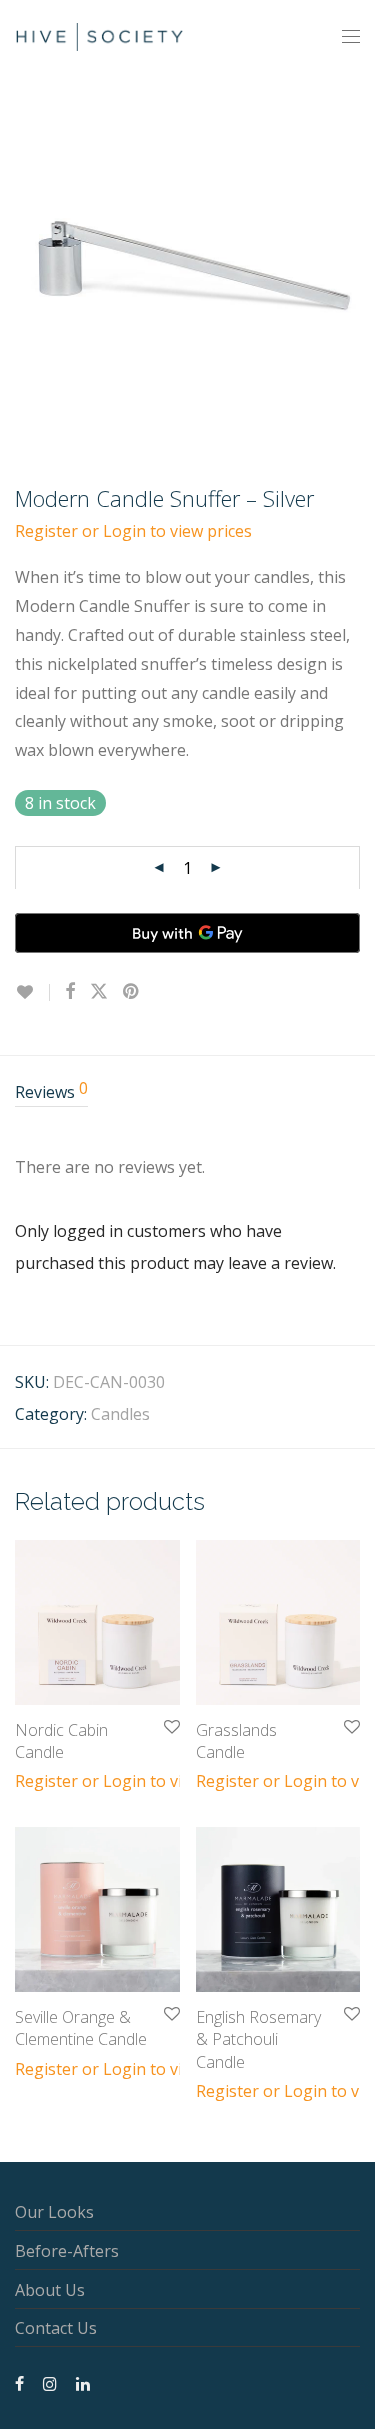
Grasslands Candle (236, 1741)
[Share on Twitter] (99, 991)
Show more (47, 1780)
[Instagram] (50, 2382)
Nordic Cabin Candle (61, 1741)
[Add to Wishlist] (32, 992)
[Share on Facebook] (70, 991)
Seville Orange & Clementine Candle (81, 2028)
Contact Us (56, 2328)
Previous (19, 258)
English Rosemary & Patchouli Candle (258, 2039)
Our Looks (54, 2212)
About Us (50, 2290)
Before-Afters (67, 2251)
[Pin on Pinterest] (132, 991)
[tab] (187, 1093)
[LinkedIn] (84, 2382)
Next (356, 258)
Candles (120, 1414)
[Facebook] (19, 2382)
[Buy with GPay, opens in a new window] (187, 933)
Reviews (51, 1091)
